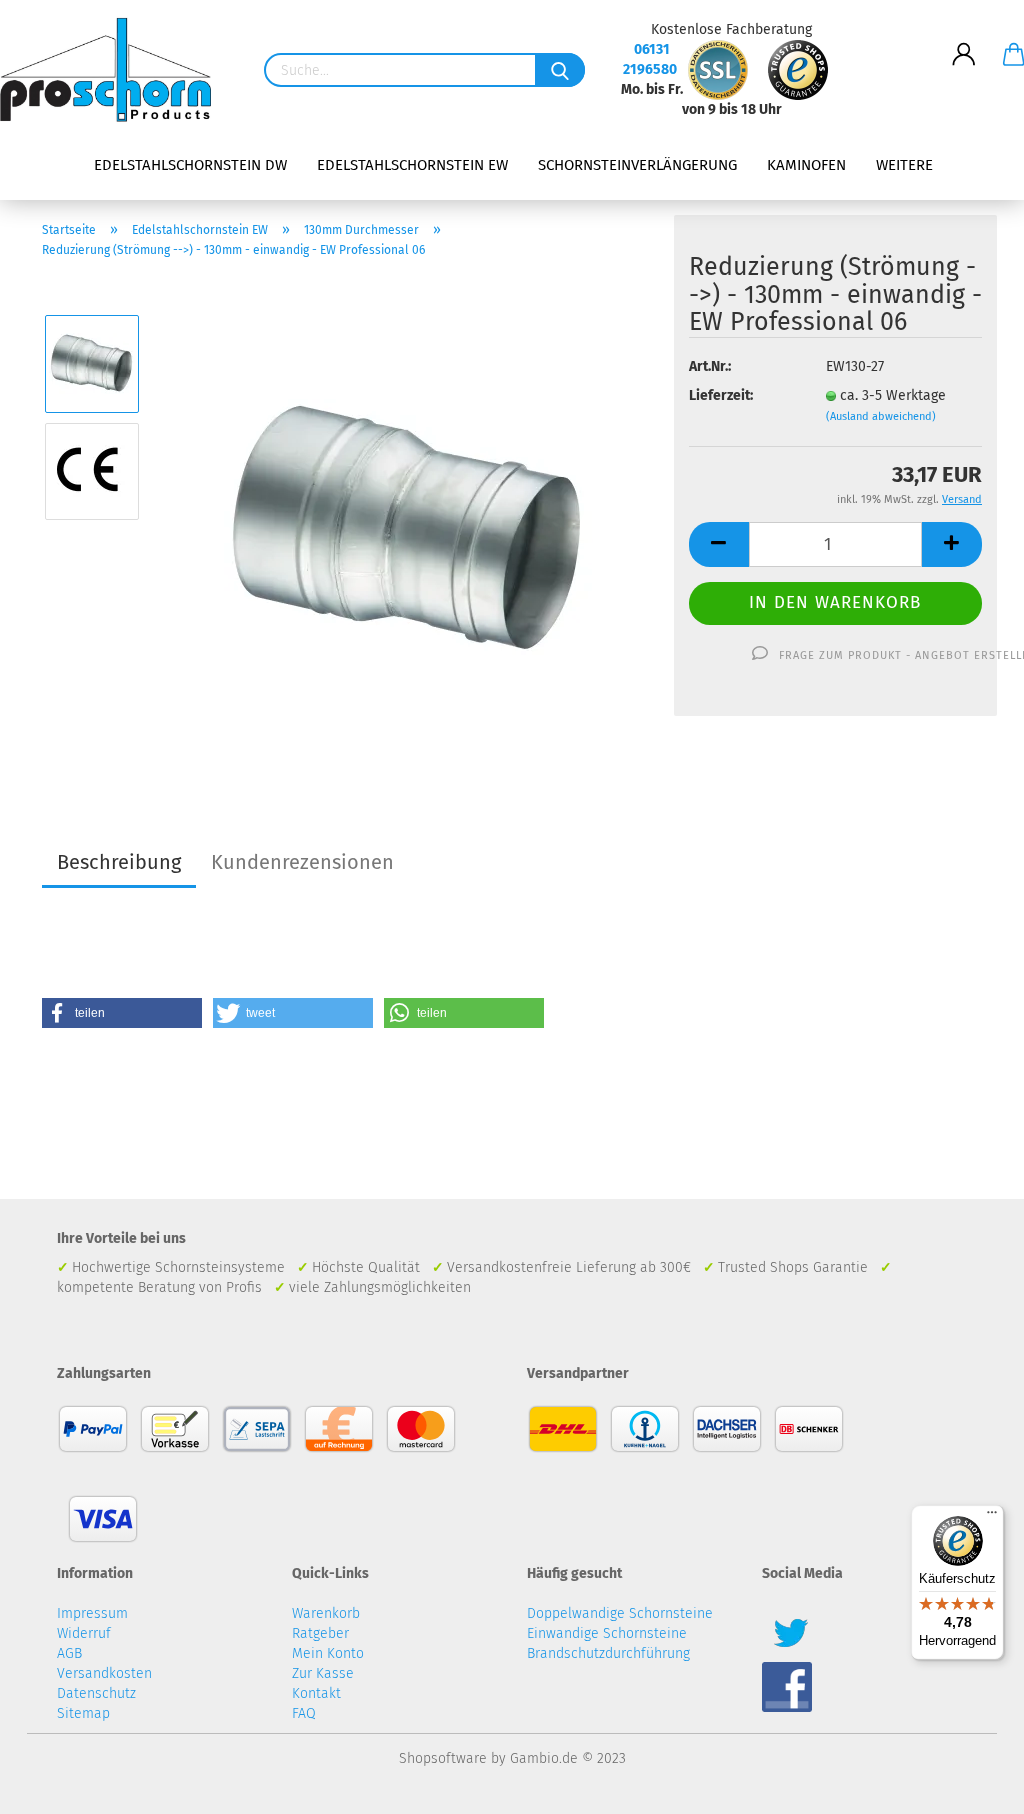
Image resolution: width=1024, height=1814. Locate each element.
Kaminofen (806, 165)
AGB (69, 1653)
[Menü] (992, 1517)
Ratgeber (320, 1633)
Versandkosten (104, 1673)
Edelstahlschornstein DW (190, 165)
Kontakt (316, 1693)
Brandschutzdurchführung (608, 1653)
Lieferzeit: (721, 395)
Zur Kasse (323, 1673)
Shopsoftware (443, 1758)
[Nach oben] (969, 1784)
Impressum (92, 1613)
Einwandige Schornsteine (607, 1633)
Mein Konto (328, 1653)
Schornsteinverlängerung (637, 165)
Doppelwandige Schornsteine (620, 1613)
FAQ (304, 1713)
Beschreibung (119, 862)
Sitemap (83, 1713)
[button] (122, 1013)
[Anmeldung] (964, 39)
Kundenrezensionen (302, 862)
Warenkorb (326, 1613)
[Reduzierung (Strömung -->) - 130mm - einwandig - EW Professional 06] (408, 524)
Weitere (904, 165)
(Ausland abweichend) (881, 416)
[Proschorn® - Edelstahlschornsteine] (113, 70)
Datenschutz (96, 1693)
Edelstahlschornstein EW (412, 165)
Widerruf (84, 1633)
